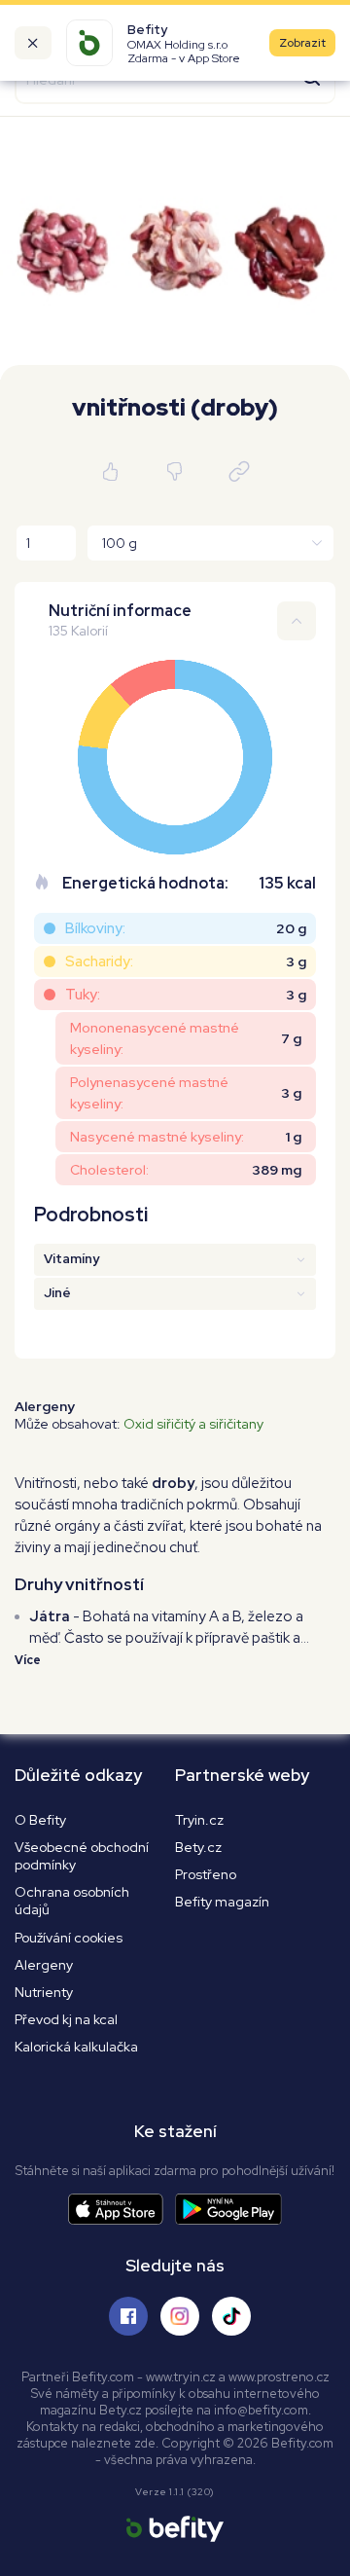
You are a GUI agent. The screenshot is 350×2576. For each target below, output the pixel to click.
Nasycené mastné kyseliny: (157, 1137)
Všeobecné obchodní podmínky (82, 1856)
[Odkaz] (239, 472)
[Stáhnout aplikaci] (122, 2210)
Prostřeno (206, 1874)
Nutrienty (44, 1992)
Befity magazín (222, 1902)
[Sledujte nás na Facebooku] (128, 2316)
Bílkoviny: (95, 928)
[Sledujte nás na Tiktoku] (231, 2316)
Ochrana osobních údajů (72, 1901)
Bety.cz (198, 1847)
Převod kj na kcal (66, 2019)
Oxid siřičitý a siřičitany (193, 1424)
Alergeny (44, 1965)
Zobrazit (302, 43)
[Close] (33, 43)
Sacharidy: (99, 961)
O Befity (40, 1820)
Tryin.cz (199, 1820)
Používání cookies (69, 1938)
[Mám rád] (111, 472)
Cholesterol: (109, 1170)
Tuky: (83, 995)
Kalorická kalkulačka (76, 2047)
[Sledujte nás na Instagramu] (180, 2316)
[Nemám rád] (175, 472)
